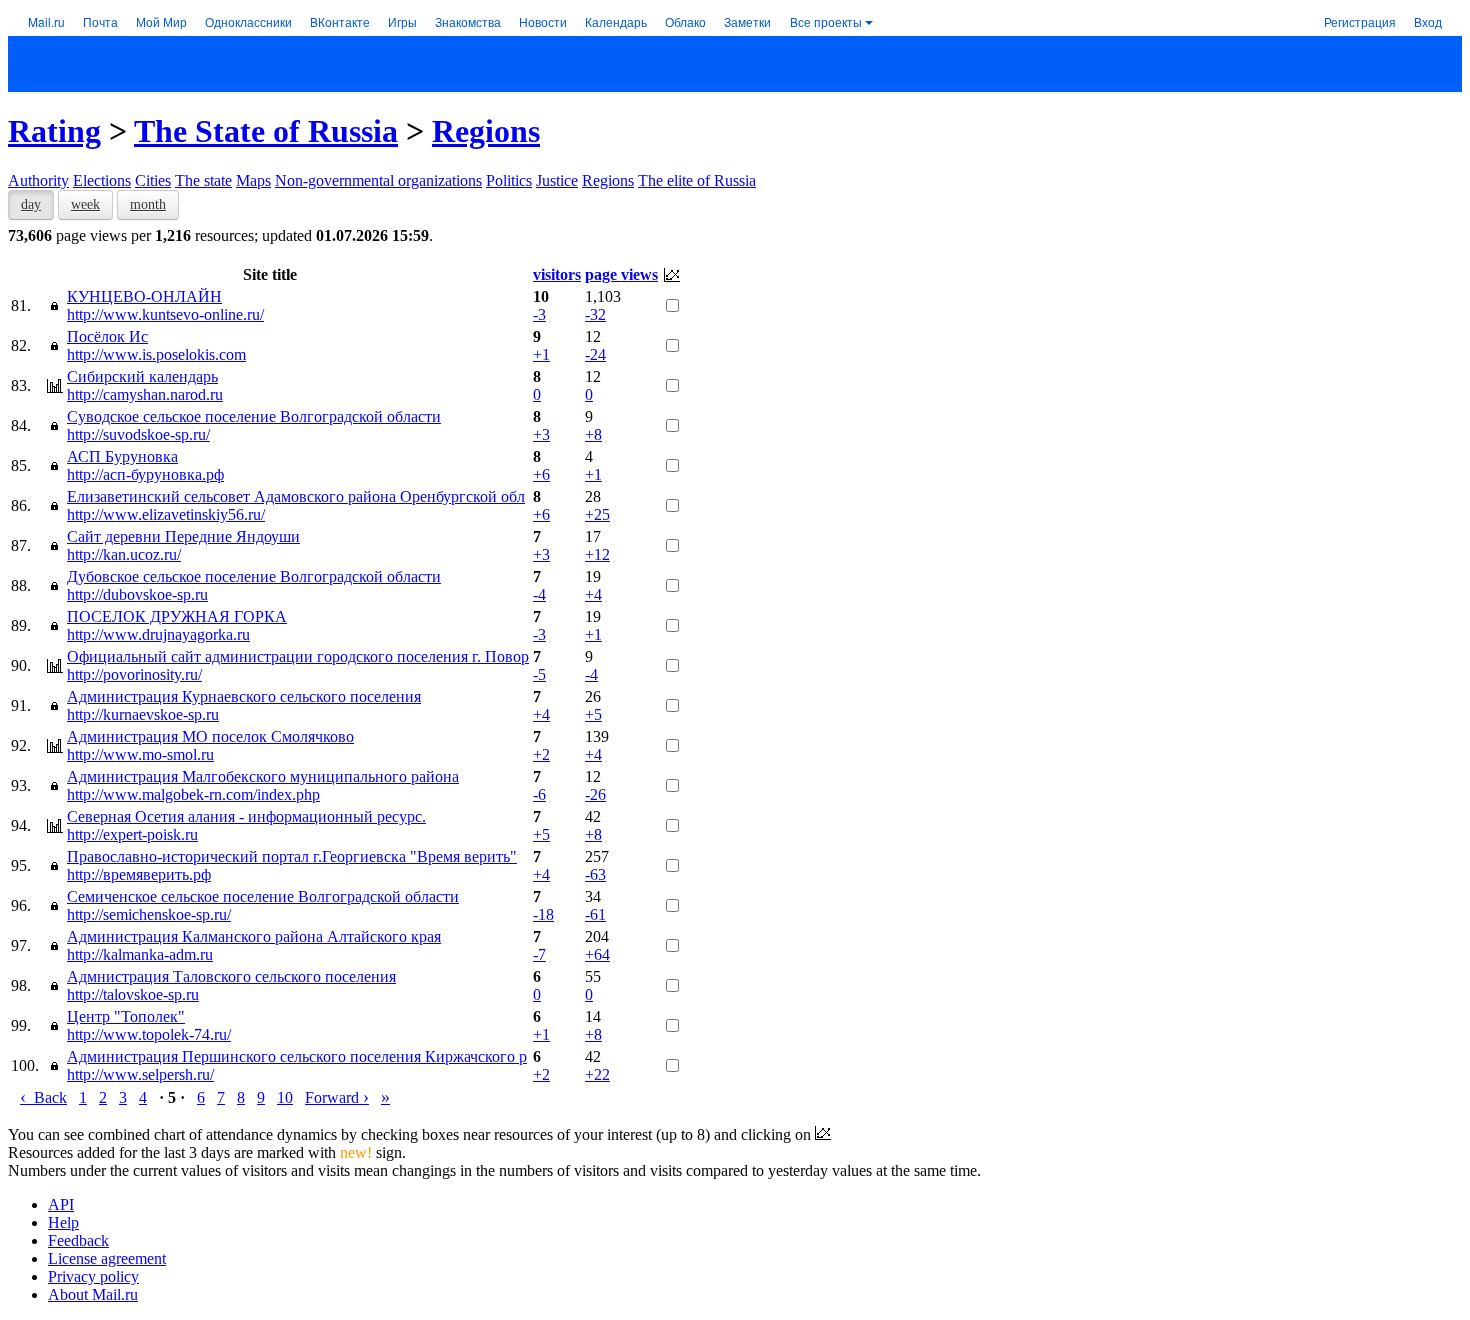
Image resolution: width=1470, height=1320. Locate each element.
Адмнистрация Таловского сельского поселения (231, 976)
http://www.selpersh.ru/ (140, 1074)
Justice (557, 180)
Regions (486, 131)
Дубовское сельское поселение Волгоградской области (254, 576)
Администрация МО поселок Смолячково (210, 736)
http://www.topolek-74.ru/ (149, 1034)
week (85, 204)
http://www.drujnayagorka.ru (158, 634)
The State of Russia (266, 131)
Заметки (747, 21)
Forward (337, 1097)
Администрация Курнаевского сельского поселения (244, 696)
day (31, 204)
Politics (509, 180)
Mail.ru (46, 21)
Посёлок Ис (107, 336)
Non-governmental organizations (378, 180)
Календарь (616, 21)
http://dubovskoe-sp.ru (137, 594)
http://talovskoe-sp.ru (133, 994)
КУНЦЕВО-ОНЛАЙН (144, 296)
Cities (153, 180)
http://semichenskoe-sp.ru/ (149, 914)
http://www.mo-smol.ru (140, 754)
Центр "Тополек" (126, 1016)
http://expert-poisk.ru (132, 834)
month (148, 204)
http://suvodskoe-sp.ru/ (138, 434)
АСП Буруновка (122, 456)
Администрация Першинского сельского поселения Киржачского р (297, 1056)
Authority (38, 180)
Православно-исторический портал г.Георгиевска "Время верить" (292, 856)
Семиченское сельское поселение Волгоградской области (263, 896)
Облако (685, 21)
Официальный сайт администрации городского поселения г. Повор (298, 656)
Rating (54, 131)
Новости (543, 21)
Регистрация (1360, 21)
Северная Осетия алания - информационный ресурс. (246, 816)
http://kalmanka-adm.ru (140, 954)
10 (285, 1097)
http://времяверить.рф (139, 874)
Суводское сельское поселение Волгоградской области (254, 416)
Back (43, 1097)
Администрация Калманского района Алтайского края (254, 936)
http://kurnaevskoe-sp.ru (143, 714)
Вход (1428, 21)
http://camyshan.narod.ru (145, 394)
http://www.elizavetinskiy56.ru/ (166, 514)
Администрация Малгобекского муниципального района (263, 776)
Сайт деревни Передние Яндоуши (183, 536)
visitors (557, 274)
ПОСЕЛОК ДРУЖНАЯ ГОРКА (177, 616)
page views (621, 274)
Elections (102, 180)
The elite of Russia (697, 180)
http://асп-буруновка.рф (145, 474)
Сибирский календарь (142, 376)
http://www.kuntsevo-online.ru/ (165, 314)
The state (203, 180)
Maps (253, 180)
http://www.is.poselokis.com (156, 354)
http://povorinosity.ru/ (134, 674)
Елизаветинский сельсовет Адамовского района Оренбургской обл (296, 496)
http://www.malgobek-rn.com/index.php (193, 794)
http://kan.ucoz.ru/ (124, 554)
